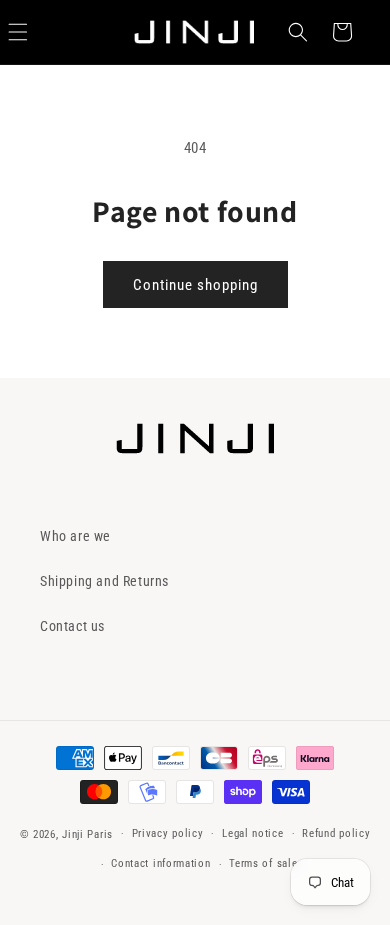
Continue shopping (195, 285)
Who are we (75, 536)
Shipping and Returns (104, 581)
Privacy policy (168, 833)
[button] (298, 32)
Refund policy (336, 833)
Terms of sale (263, 863)
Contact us (72, 626)
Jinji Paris (87, 833)
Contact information (160, 863)
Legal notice (252, 833)
